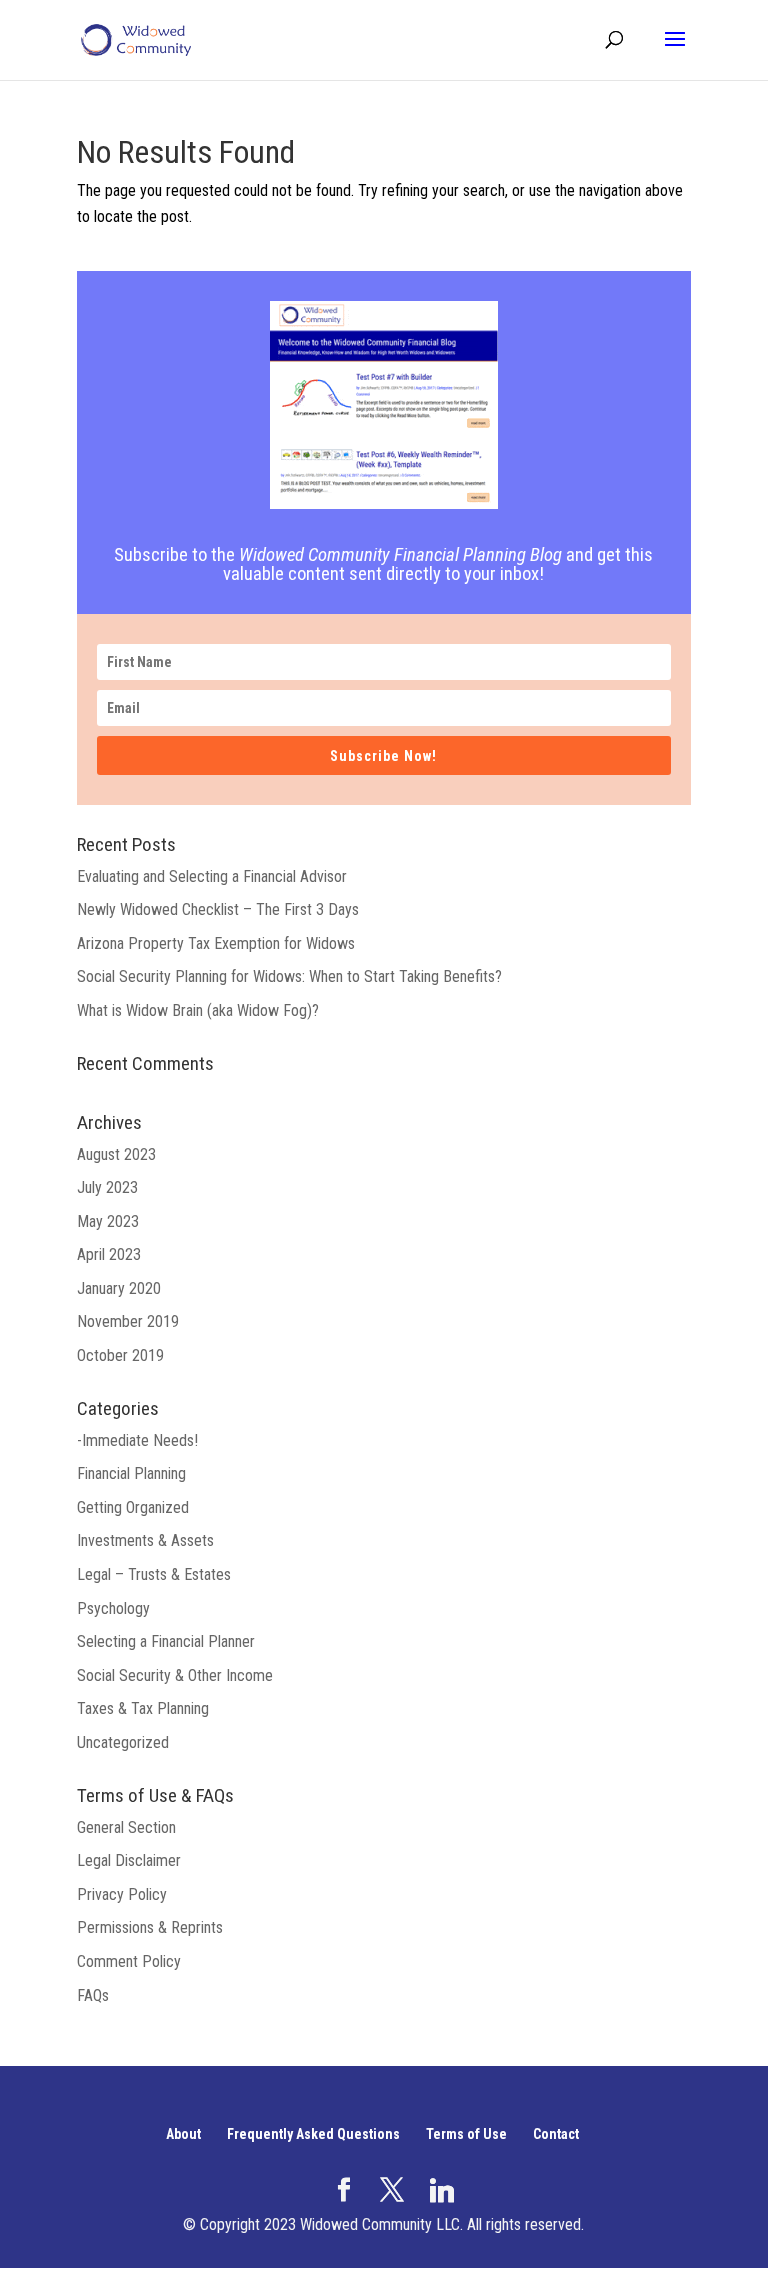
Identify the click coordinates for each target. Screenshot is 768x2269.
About (183, 2134)
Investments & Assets (145, 1540)
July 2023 (107, 1187)
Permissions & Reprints (150, 1927)
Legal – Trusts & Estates (154, 1574)
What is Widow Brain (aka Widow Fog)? (198, 1010)
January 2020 (119, 1288)
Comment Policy (129, 1961)
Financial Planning (131, 1473)
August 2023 (116, 1154)
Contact (556, 2134)
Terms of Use (466, 2134)
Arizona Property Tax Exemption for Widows (216, 943)
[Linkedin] (442, 2191)
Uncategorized (123, 1742)
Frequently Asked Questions (313, 2134)
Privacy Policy (122, 1894)
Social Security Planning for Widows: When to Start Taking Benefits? (289, 976)
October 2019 (120, 1355)
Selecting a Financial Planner (166, 1641)
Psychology (113, 1608)
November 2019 (128, 1321)
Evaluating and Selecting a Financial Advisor (212, 876)
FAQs (93, 1995)
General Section (126, 1827)
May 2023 (108, 1221)
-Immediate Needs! (137, 1440)
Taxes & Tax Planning (143, 1708)
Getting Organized (133, 1507)
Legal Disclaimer (129, 1860)
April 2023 (109, 1254)
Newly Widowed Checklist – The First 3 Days (218, 909)
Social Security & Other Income (175, 1675)
